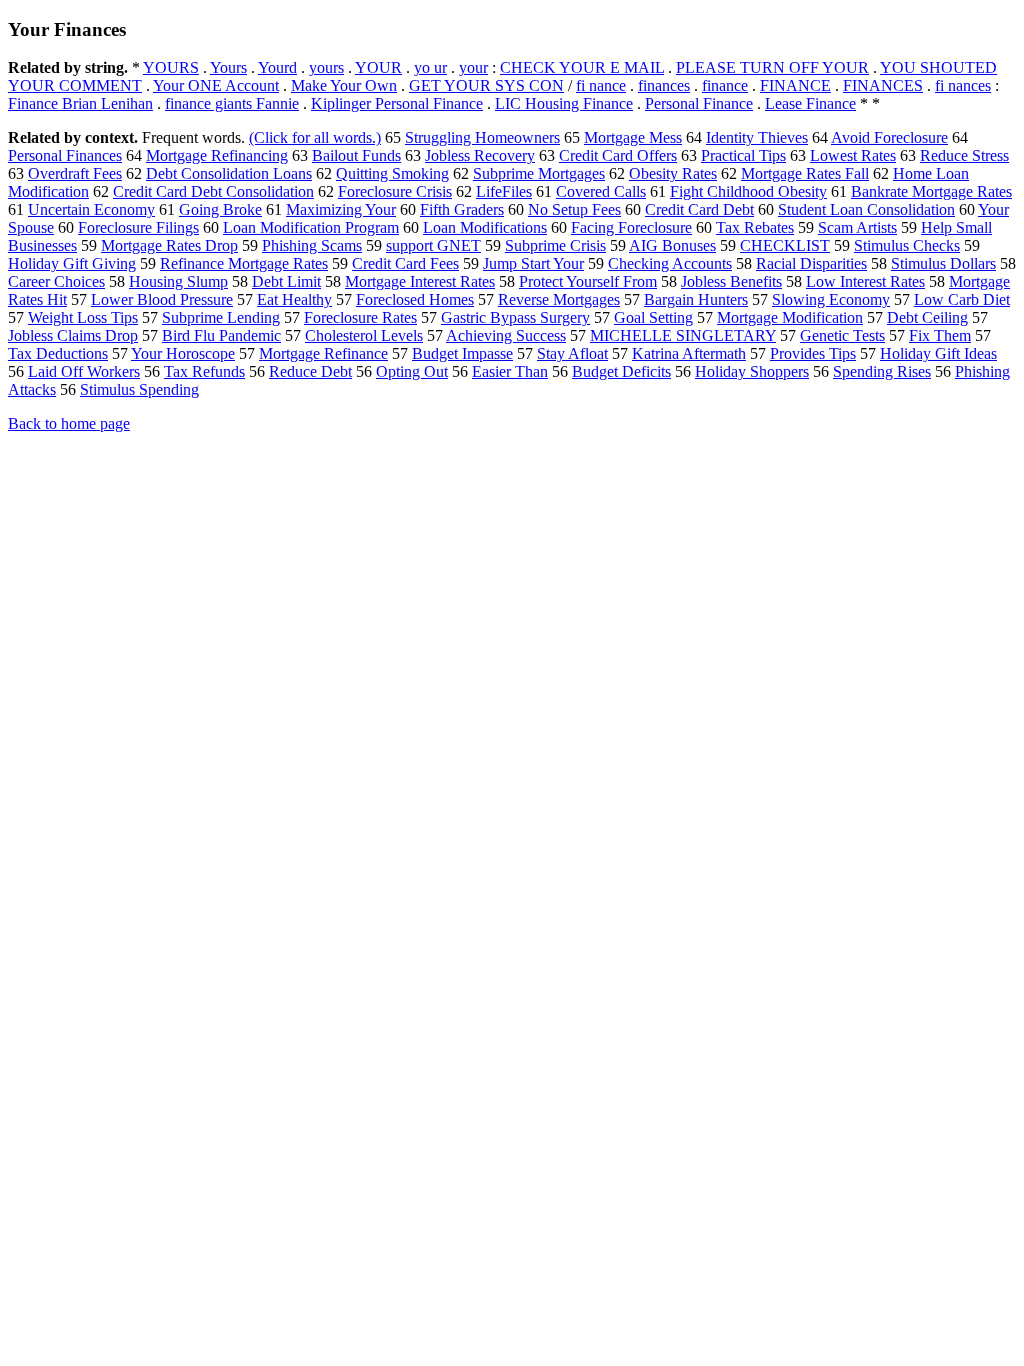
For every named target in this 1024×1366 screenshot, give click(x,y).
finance (725, 85)
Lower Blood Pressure (162, 299)
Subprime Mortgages (539, 173)
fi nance (601, 85)
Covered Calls (601, 191)
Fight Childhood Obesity (748, 191)
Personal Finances (65, 155)
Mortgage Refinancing (217, 155)
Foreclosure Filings (138, 227)
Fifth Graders (462, 209)
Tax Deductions (58, 353)
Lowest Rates (853, 155)
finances (664, 85)
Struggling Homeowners (482, 137)
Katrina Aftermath (689, 353)
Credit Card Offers (618, 155)
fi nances (963, 85)
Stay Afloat (572, 353)
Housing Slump (178, 281)
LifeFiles (504, 191)
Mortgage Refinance (323, 353)
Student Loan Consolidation (866, 209)
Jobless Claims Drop (73, 335)
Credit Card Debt (699, 209)
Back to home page (69, 423)
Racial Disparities (811, 263)
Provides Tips (813, 353)
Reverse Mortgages (559, 299)
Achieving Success (506, 335)
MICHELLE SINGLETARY (683, 335)
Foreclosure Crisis (395, 191)
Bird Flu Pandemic (221, 335)
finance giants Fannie (232, 103)
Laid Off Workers (84, 371)
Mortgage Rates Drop (169, 245)
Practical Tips (743, 155)
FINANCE (795, 85)
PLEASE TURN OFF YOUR (772, 67)
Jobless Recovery (480, 155)
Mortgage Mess (633, 137)
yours (326, 67)
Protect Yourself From (588, 281)
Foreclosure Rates (360, 317)
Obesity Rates (673, 173)
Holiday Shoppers (752, 371)
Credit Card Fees (405, 263)
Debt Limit (286, 281)
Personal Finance (699, 103)
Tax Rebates (755, 227)
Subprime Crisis (555, 245)
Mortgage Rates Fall (805, 173)
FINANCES (883, 85)
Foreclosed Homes (415, 299)
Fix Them (940, 335)
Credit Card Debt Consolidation (213, 191)
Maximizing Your (341, 209)
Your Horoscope (183, 353)
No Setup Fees (574, 209)
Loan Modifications (485, 227)
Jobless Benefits (731, 281)
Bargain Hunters (696, 299)
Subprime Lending (221, 317)
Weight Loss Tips (83, 317)
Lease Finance (810, 103)
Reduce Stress (964, 155)
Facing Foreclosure (631, 227)
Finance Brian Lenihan (80, 103)
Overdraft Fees (75, 173)
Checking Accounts (670, 263)
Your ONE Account (216, 85)
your (473, 67)
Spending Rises (882, 371)
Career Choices (56, 281)
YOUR (378, 67)
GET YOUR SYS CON (486, 85)
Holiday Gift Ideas (938, 353)
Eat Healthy (294, 299)
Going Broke (220, 209)
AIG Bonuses (672, 245)
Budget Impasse (462, 353)
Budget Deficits (621, 371)
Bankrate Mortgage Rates (931, 191)
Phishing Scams (312, 245)
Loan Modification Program (311, 227)
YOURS (171, 67)
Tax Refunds (204, 371)
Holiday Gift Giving (72, 263)
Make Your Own (344, 85)
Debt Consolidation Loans (229, 173)
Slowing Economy (831, 299)
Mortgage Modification (790, 317)
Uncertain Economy (91, 209)
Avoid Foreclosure (889, 137)
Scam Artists (857, 227)
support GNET (433, 245)
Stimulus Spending (139, 389)
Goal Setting (653, 317)
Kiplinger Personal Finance (397, 103)
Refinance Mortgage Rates (244, 263)
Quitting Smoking (392, 173)
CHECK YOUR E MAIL (582, 67)
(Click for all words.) (315, 137)
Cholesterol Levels (364, 335)
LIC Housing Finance (564, 103)
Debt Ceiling (927, 317)
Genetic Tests (842, 335)
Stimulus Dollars (943, 263)
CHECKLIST (785, 245)
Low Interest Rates (865, 281)
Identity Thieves (757, 137)
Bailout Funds (356, 155)
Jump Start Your (533, 263)
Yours (228, 67)
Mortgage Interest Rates (420, 281)
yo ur (430, 67)
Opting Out (412, 371)
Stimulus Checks (907, 245)
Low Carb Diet (962, 299)
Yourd (277, 67)
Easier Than (510, 371)
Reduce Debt (310, 371)
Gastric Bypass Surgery (515, 317)
